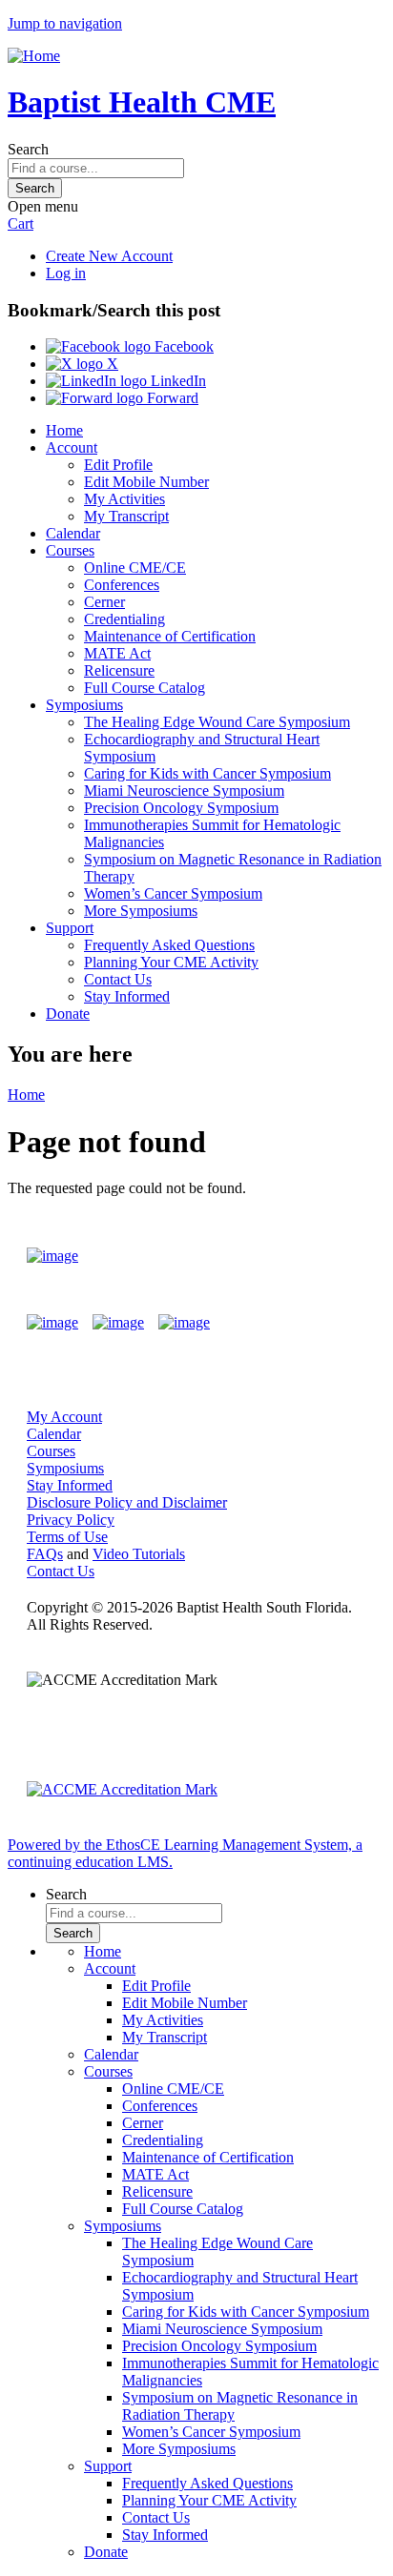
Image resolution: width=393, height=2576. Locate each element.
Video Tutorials (139, 1554)
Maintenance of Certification (170, 636)
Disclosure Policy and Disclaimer (127, 1502)
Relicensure (119, 670)
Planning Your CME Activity (171, 962)
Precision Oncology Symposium (181, 808)
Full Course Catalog (145, 688)
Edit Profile (118, 465)
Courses (70, 550)
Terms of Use (67, 1537)
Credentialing (124, 619)
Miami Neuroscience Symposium (184, 791)
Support (70, 928)
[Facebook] (52, 1323)
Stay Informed (127, 996)
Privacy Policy (71, 1520)
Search (28, 149)
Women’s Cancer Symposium (173, 893)
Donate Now (310, 1256)
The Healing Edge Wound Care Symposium (217, 722)
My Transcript (126, 516)
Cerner (104, 602)
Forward (171, 398)
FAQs (45, 1554)
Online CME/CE (135, 568)
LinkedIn (176, 381)
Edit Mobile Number (146, 482)
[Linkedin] (184, 1323)
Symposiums (84, 705)
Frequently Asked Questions (169, 945)
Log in (66, 273)
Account (72, 447)
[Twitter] (118, 1323)
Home (64, 430)
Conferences (122, 585)
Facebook (182, 346)
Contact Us (118, 979)
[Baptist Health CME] (52, 1256)
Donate (68, 1014)
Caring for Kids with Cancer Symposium (207, 773)
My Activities (124, 499)
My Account (64, 1417)
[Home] (34, 56)
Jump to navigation (65, 23)
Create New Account (109, 256)
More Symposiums (141, 911)
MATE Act (117, 653)
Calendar (73, 533)
